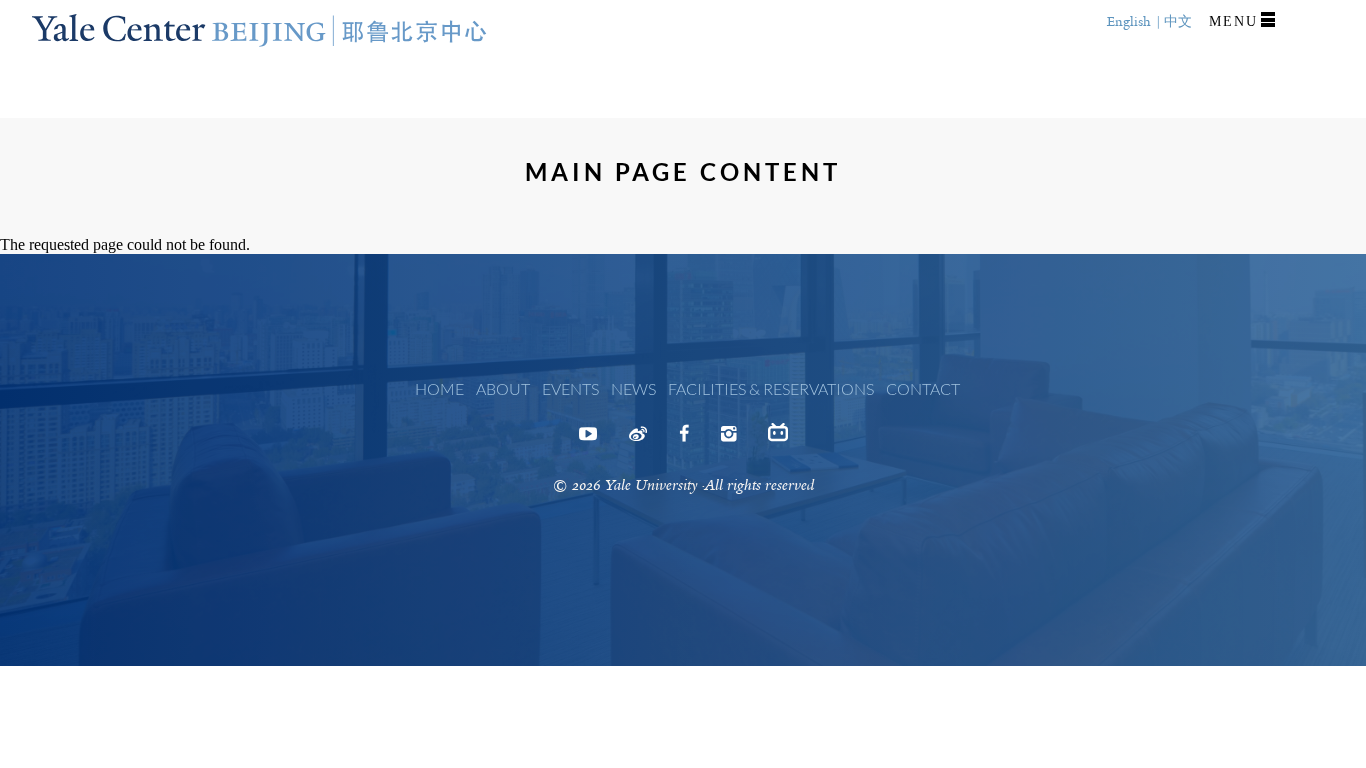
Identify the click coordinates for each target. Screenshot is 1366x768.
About (503, 388)
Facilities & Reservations (771, 388)
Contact (923, 388)
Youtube (588, 440)
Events (570, 388)
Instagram (728, 440)
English (1129, 21)
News (633, 388)
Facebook (684, 440)
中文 (1178, 21)
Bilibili (778, 440)
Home (439, 388)
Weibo (638, 440)
